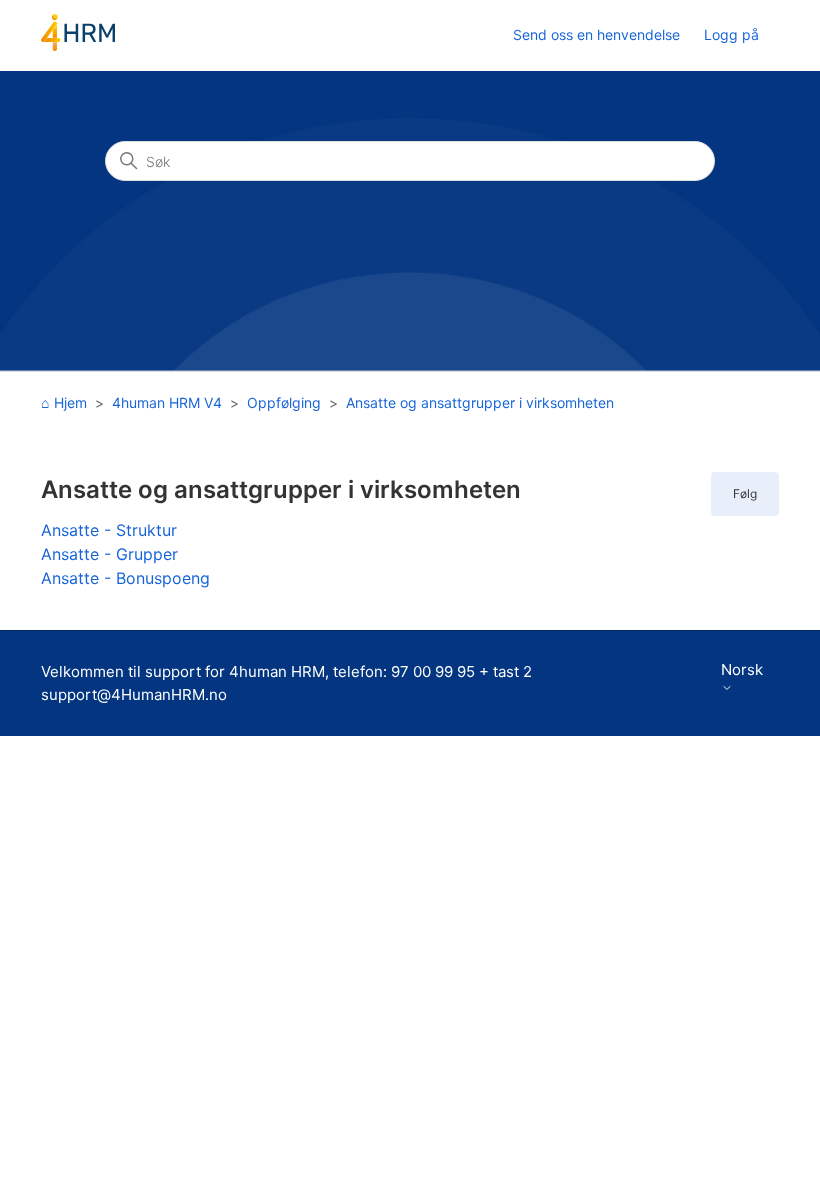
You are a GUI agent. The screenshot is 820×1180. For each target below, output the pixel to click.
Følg (745, 493)
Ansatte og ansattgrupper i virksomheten (480, 402)
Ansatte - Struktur (109, 530)
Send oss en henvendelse (596, 34)
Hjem (70, 402)
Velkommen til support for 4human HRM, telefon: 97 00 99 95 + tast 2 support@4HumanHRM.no (286, 683)
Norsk (742, 670)
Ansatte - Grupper (109, 554)
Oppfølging (284, 402)
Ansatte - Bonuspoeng (125, 578)
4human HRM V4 (167, 402)
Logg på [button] (731, 34)
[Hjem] (78, 45)
